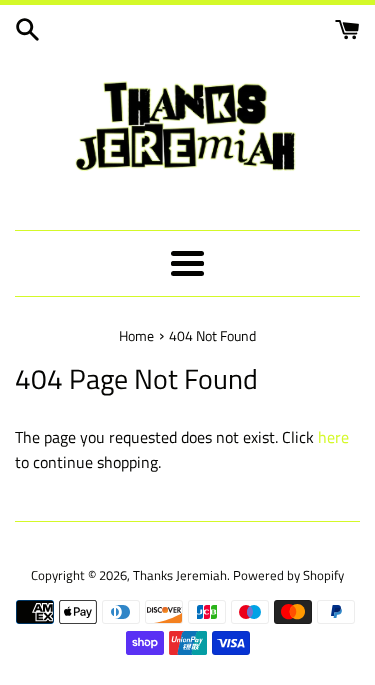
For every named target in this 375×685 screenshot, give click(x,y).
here (333, 437)
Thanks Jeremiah (180, 575)
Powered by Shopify (288, 575)
